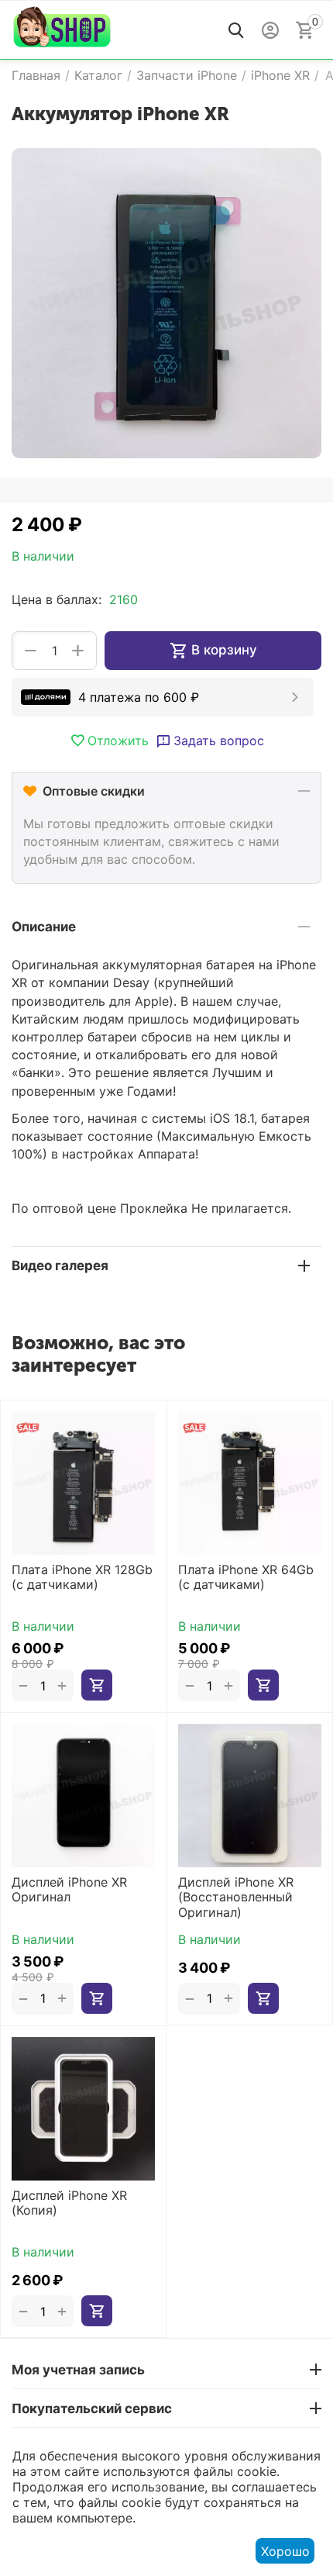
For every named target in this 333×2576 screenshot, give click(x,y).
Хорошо (285, 2551)
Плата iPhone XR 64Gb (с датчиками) (246, 1577)
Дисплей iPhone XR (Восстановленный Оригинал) (236, 1897)
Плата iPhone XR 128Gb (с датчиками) (82, 1577)
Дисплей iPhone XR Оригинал (69, 1890)
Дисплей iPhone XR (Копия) (69, 2203)
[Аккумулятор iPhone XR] (166, 303)
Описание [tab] (44, 927)
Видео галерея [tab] (60, 1266)
